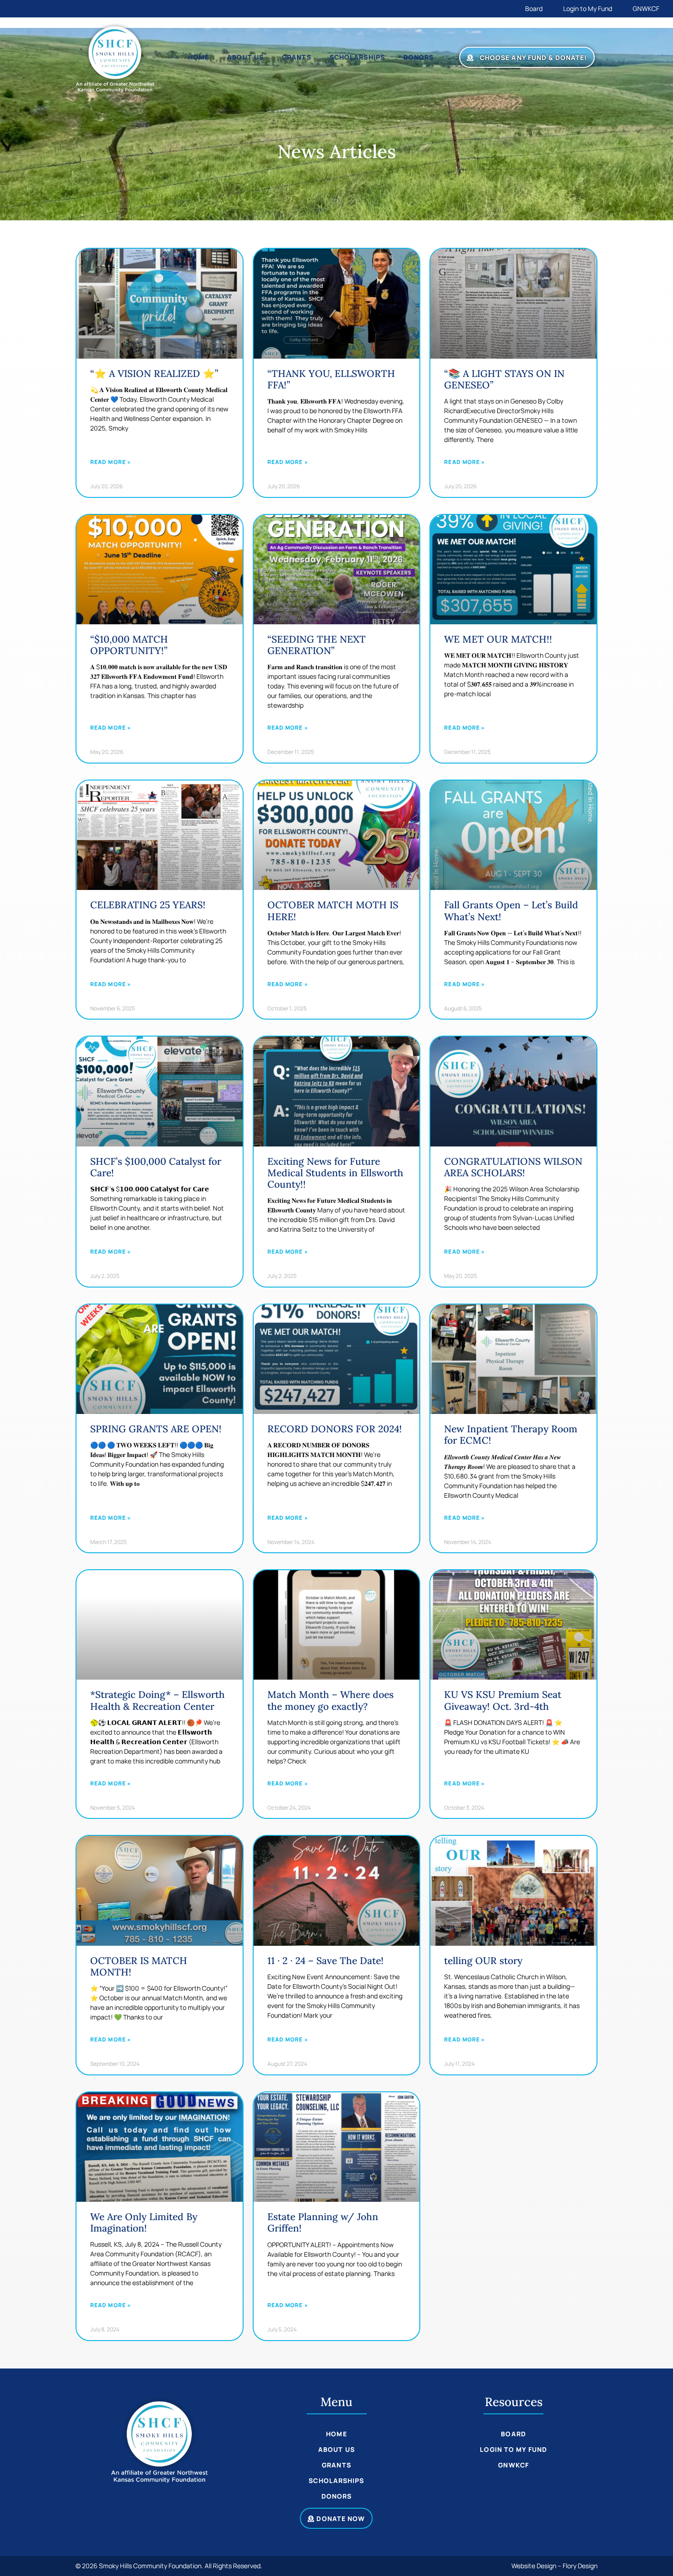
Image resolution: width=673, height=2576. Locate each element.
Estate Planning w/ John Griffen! (323, 2222)
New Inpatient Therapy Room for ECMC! (511, 1435)
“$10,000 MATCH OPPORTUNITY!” (129, 645)
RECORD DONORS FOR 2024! (335, 1429)
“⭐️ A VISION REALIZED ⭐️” (154, 374)
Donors (419, 57)
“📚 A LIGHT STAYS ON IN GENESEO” (504, 379)
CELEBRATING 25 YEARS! (148, 905)
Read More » (111, 462)
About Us (246, 57)
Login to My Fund (588, 8)
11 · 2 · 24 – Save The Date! (326, 1961)
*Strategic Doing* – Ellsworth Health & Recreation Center (157, 1700)
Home (198, 57)
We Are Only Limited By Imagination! (144, 2222)
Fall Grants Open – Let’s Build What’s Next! (511, 911)
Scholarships (357, 57)
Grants (297, 57)
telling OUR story (483, 1961)
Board (534, 8)
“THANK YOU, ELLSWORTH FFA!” (331, 379)
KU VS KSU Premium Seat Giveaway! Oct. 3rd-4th (503, 1700)
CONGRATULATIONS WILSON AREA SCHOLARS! (513, 1167)
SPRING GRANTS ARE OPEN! (156, 1429)
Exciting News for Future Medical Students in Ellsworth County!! (335, 1173)
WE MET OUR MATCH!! (498, 639)
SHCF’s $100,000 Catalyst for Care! (156, 1167)
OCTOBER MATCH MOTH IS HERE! (333, 911)
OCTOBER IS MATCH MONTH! (139, 1966)
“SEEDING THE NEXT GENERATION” (317, 645)
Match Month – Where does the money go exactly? (331, 1700)
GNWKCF (646, 8)
